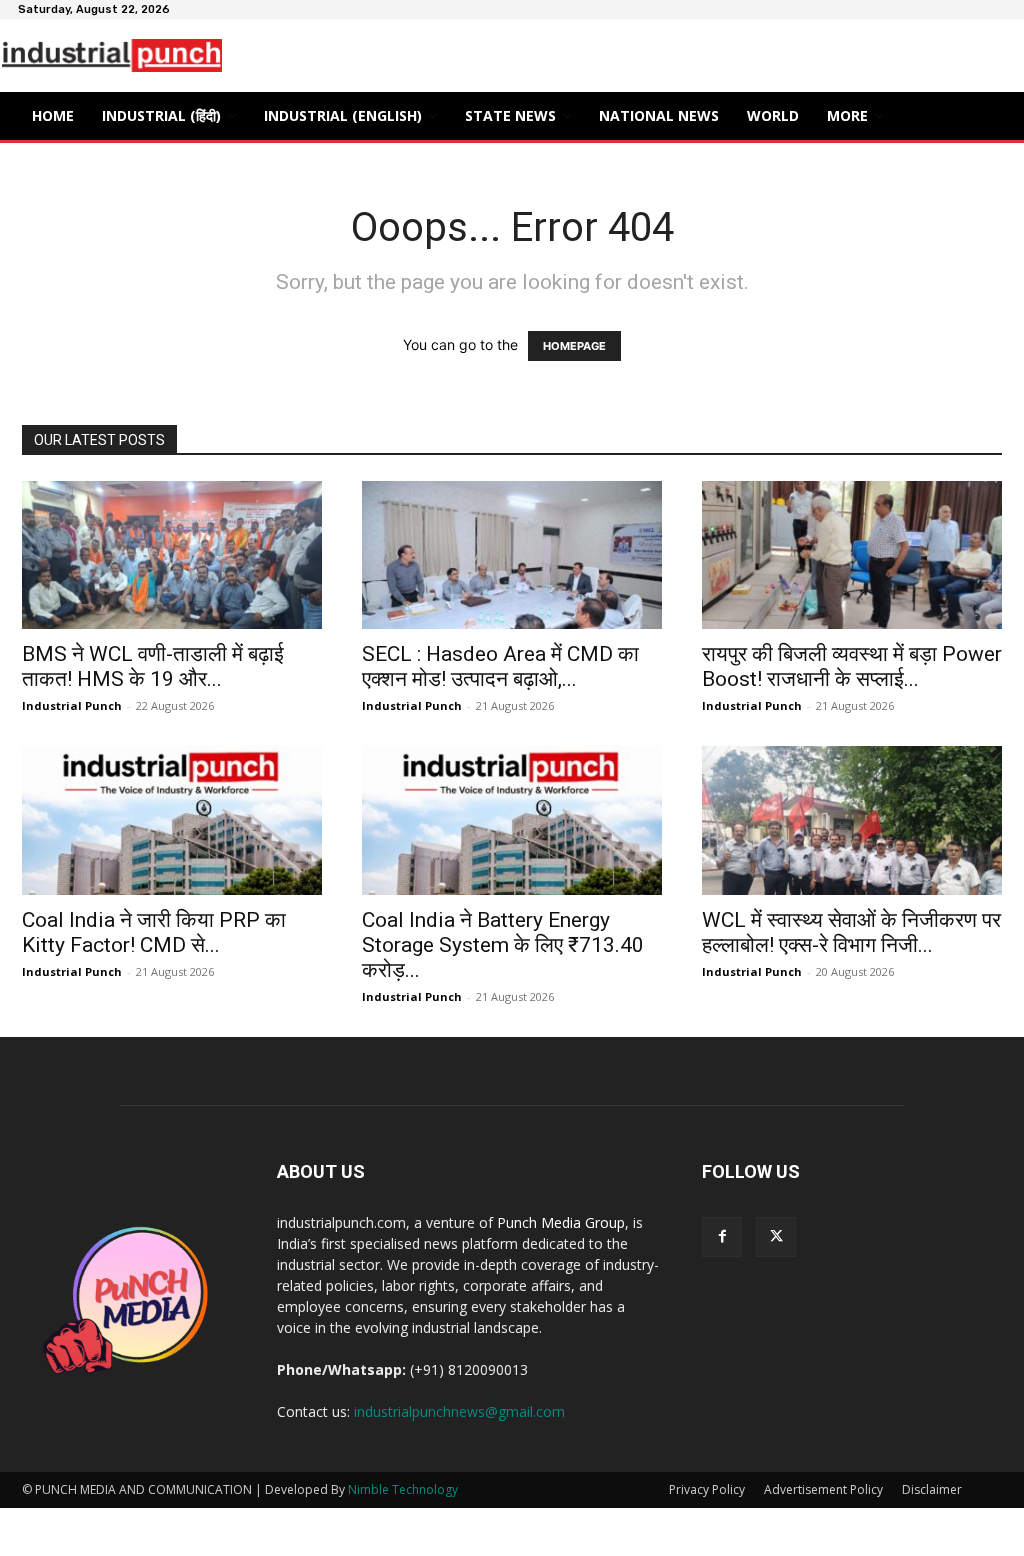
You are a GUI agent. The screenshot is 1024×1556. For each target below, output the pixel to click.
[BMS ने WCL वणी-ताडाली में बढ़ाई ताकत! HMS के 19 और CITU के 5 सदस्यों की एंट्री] (172, 555)
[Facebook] (722, 1237)
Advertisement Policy (823, 1489)
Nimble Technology (403, 1489)
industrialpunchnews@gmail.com (459, 1411)
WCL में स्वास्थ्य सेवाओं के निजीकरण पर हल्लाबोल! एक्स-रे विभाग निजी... (851, 932)
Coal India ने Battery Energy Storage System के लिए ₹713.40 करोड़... (503, 945)
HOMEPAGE (574, 346)
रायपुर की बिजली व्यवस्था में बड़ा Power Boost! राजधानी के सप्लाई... (852, 666)
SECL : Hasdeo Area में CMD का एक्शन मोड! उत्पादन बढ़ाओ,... (500, 666)
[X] (776, 1237)
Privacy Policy (707, 1489)
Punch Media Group (561, 1222)
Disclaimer (932, 1489)
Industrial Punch (72, 705)
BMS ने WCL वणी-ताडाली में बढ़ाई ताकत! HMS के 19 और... (153, 666)
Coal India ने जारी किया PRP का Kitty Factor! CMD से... (154, 932)
